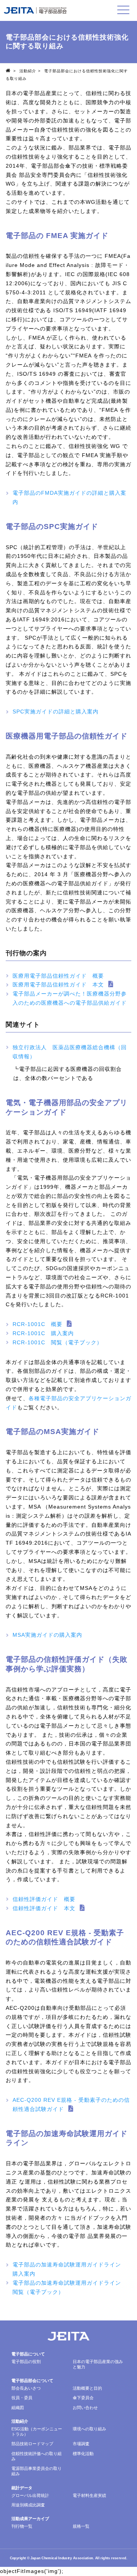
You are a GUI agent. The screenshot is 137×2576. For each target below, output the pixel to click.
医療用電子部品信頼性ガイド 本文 (58, 985)
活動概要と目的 (87, 2388)
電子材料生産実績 (89, 2495)
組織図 (18, 2408)
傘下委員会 (83, 2398)
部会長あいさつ (26, 2388)
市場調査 (81, 2444)
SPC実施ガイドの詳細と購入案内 (56, 711)
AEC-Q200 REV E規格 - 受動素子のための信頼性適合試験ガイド (71, 2104)
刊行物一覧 (22, 2526)
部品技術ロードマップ (32, 2444)
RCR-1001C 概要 (37, 1324)
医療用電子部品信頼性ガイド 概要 (58, 976)
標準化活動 (83, 2454)
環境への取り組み (89, 2429)
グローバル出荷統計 (30, 2495)
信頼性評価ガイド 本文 (44, 1908)
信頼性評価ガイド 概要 (44, 1899)
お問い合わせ (85, 2408)
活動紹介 (28, 71)
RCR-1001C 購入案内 (43, 1333)
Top (10, 70)
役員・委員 (22, 2398)
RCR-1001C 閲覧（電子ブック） (57, 1342)
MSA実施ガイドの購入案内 (47, 1635)
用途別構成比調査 (28, 2505)
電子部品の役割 (26, 2362)
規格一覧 (81, 2526)
